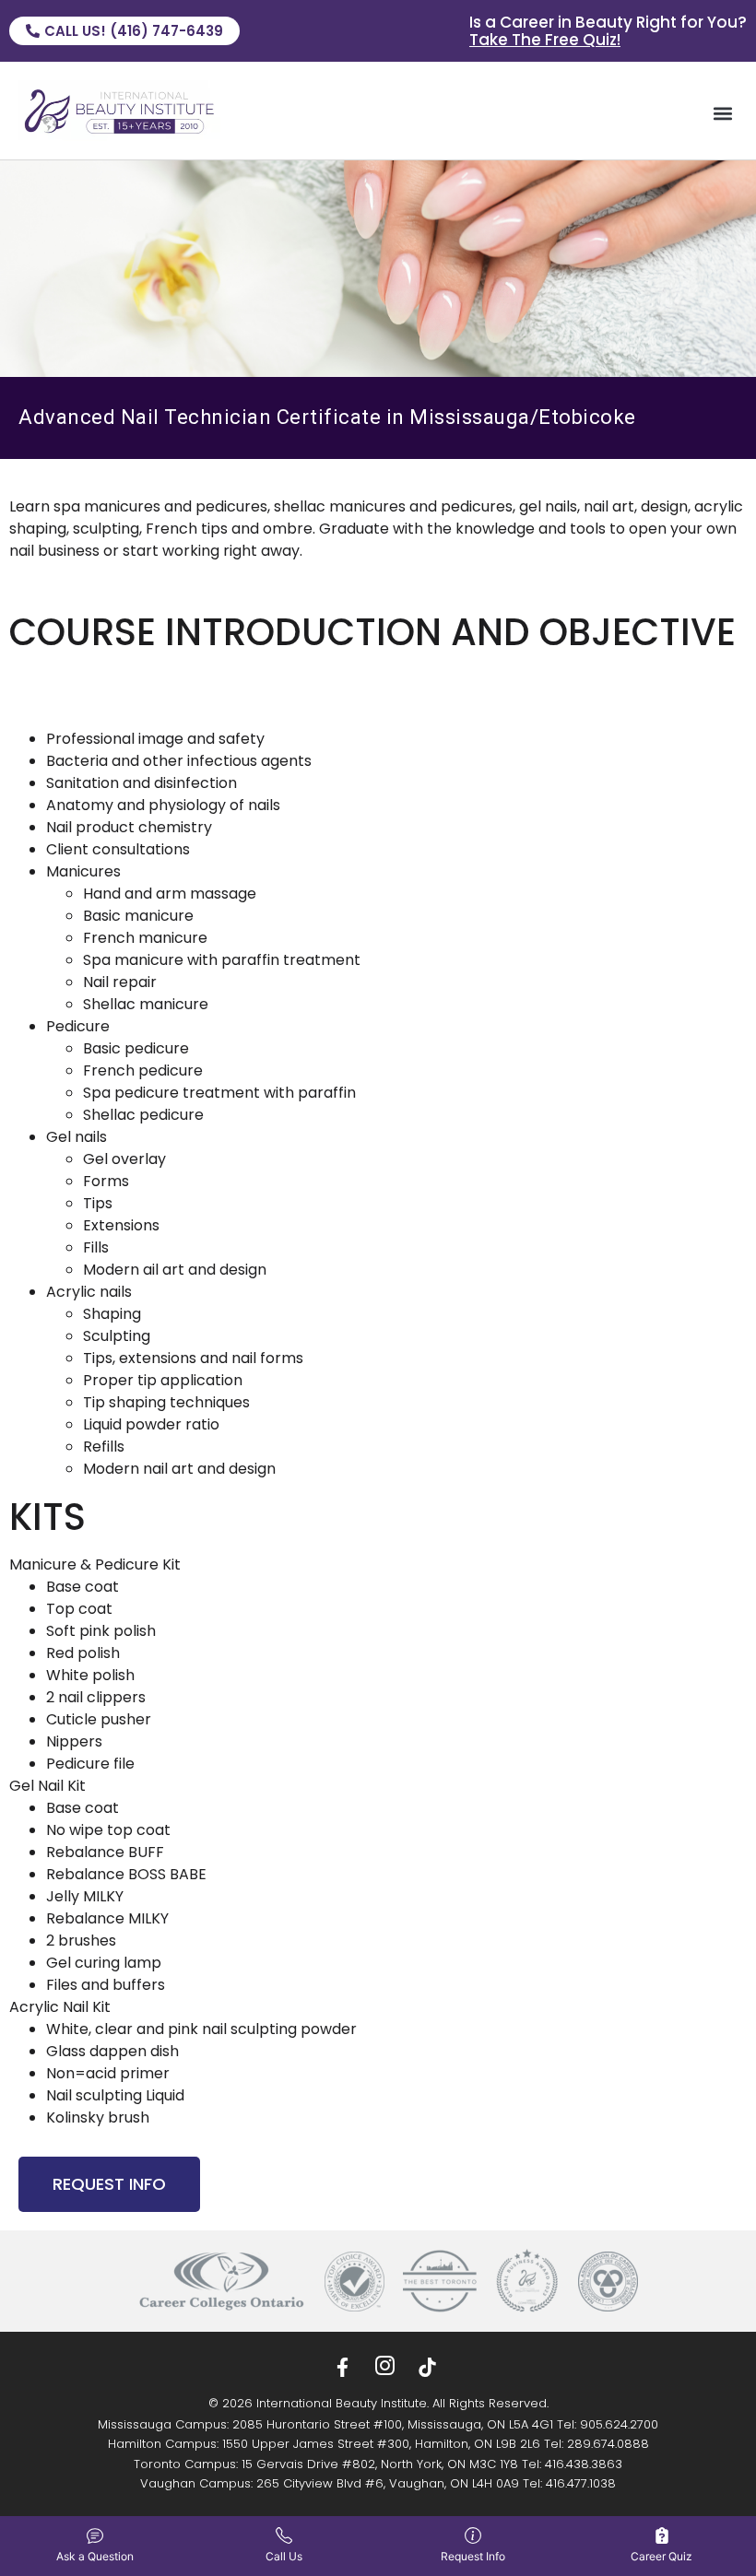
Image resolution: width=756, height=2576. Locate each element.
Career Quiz (661, 2556)
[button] (722, 113)
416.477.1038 (581, 2483)
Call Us (284, 2556)
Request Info (473, 2556)
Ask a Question (95, 2556)
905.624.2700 (619, 2424)
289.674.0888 (608, 2444)
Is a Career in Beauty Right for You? (608, 31)
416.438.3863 (584, 2464)
